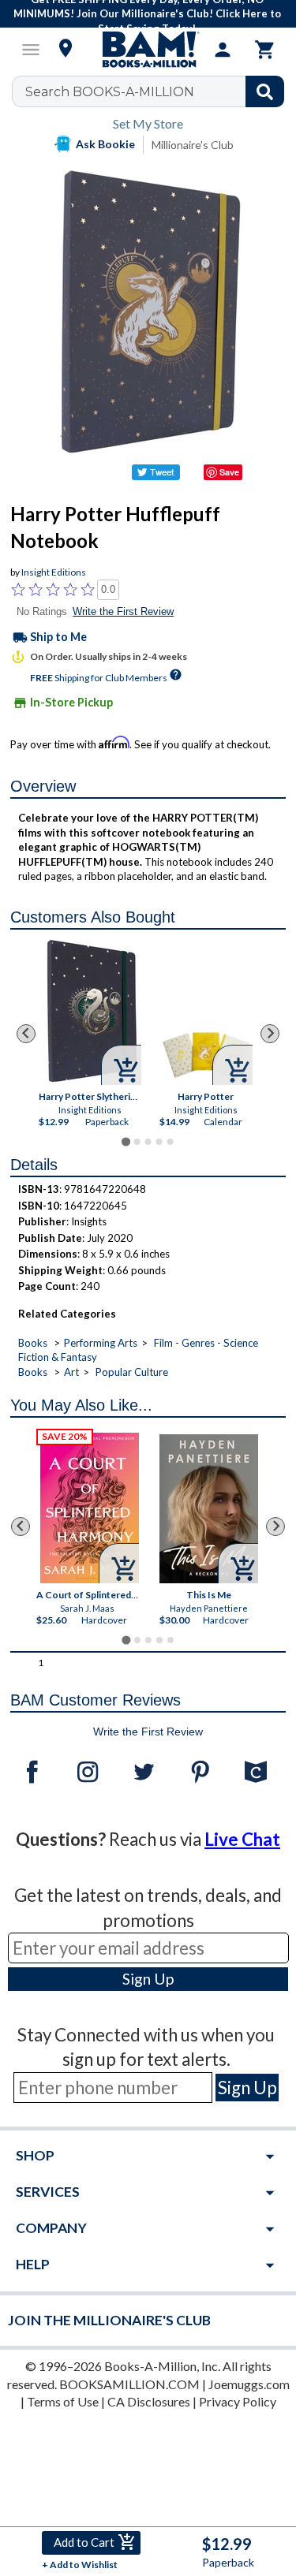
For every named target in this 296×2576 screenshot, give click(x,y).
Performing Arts (101, 1343)
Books (33, 1343)
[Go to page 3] (148, 1142)
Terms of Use (63, 2401)
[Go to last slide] (26, 1034)
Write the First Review (123, 611)
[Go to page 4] (159, 1142)
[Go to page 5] (170, 1142)
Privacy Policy (238, 2401)
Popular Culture (132, 1372)
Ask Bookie (105, 144)
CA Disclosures (149, 2401)
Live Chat (242, 1839)
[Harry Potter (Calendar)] (206, 1054)
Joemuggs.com (249, 2384)
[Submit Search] (265, 91)
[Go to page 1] (126, 1142)
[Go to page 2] (137, 1142)
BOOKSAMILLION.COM (129, 2384)
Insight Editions (54, 572)
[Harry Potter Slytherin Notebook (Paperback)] (92, 1011)
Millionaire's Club (193, 145)
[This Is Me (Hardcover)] (209, 1509)
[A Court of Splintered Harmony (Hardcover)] (90, 1508)
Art (71, 1372)
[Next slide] (270, 1034)
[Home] (148, 50)
